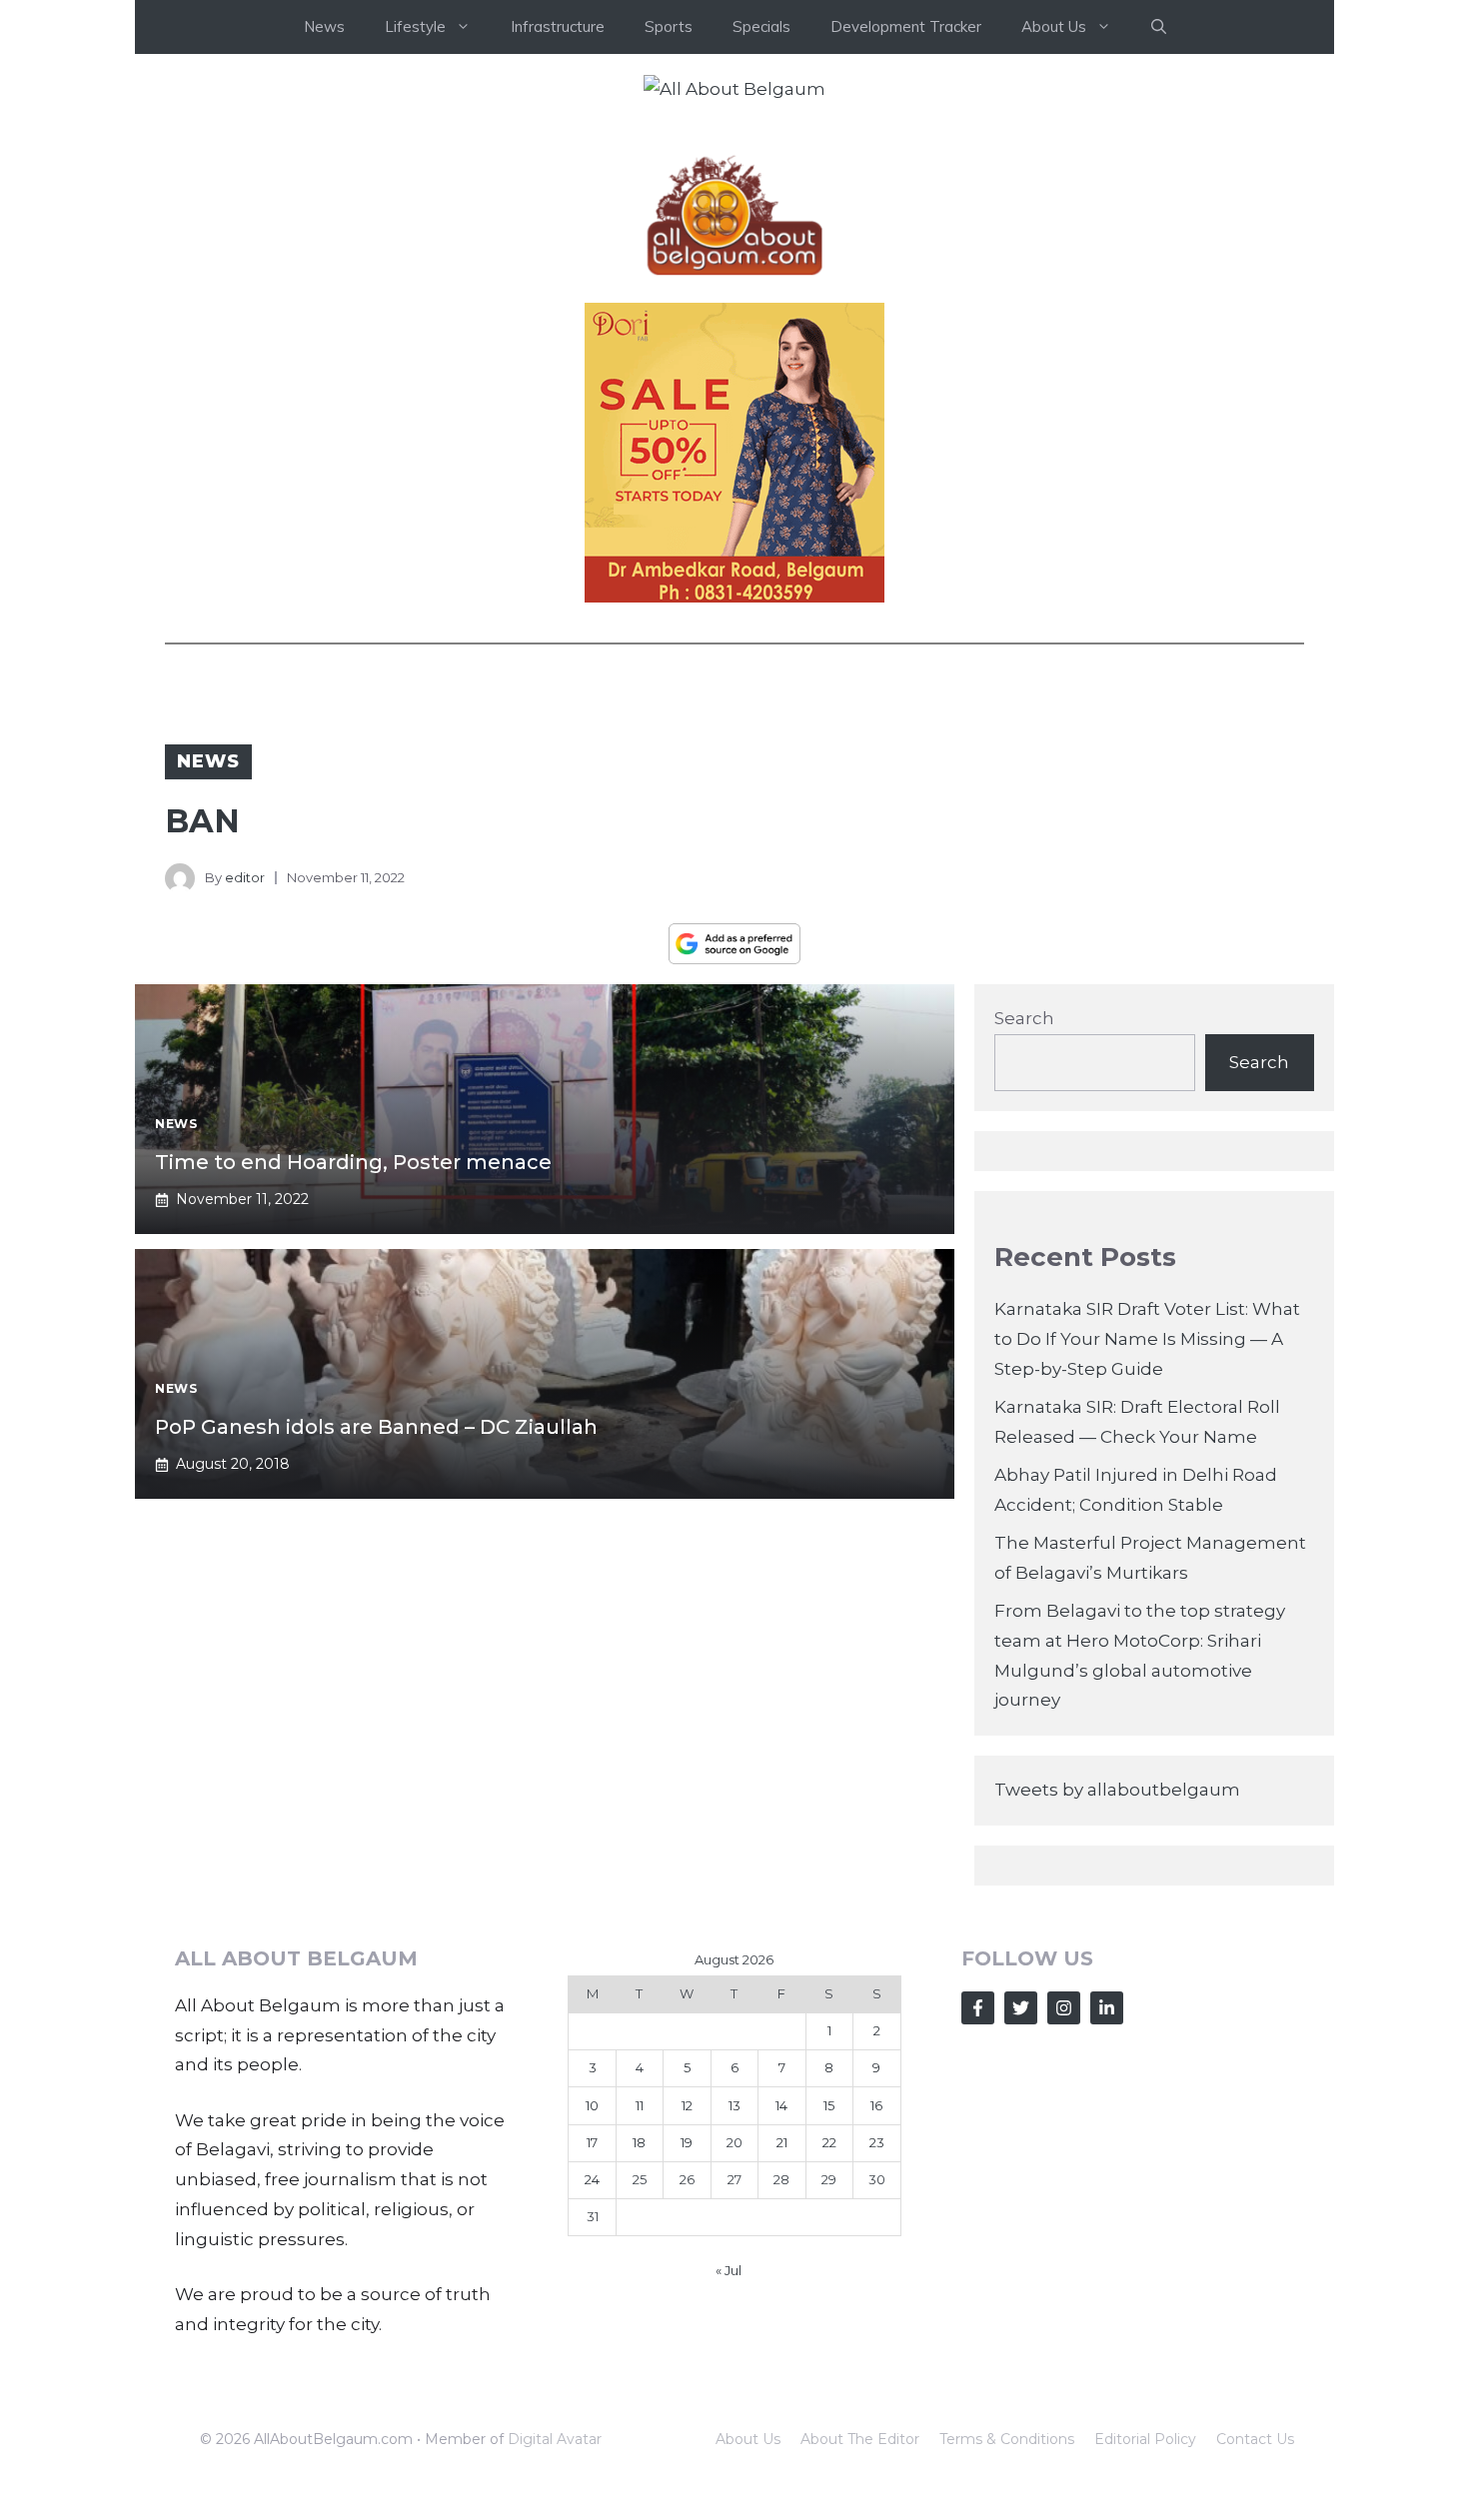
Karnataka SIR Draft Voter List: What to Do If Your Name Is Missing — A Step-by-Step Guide (1147, 1339)
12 (687, 2105)
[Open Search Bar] (1159, 27)
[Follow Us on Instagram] (1064, 2008)
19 (687, 2142)
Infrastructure (558, 26)
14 (781, 2105)
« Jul (729, 2270)
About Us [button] (1054, 26)
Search (1024, 1018)
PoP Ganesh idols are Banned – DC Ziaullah (376, 1427)
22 (829, 2142)
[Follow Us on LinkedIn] (1107, 2008)
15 (829, 2105)
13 (734, 2105)
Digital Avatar (555, 2439)
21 (782, 2142)
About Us (748, 2439)
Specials (761, 26)
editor (245, 877)
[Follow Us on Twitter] (1021, 2008)
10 (592, 2105)
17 (592, 2142)
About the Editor (860, 2439)
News (324, 26)
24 (592, 2179)
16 (876, 2105)
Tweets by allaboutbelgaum (1117, 1790)
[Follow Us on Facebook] (978, 2008)
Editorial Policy (1145, 2439)
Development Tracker (906, 26)
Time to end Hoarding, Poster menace (353, 1162)
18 (639, 2142)
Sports (669, 26)
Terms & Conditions (1007, 2439)
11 (640, 2105)
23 (877, 2142)
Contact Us (1255, 2439)
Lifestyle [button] (415, 26)
